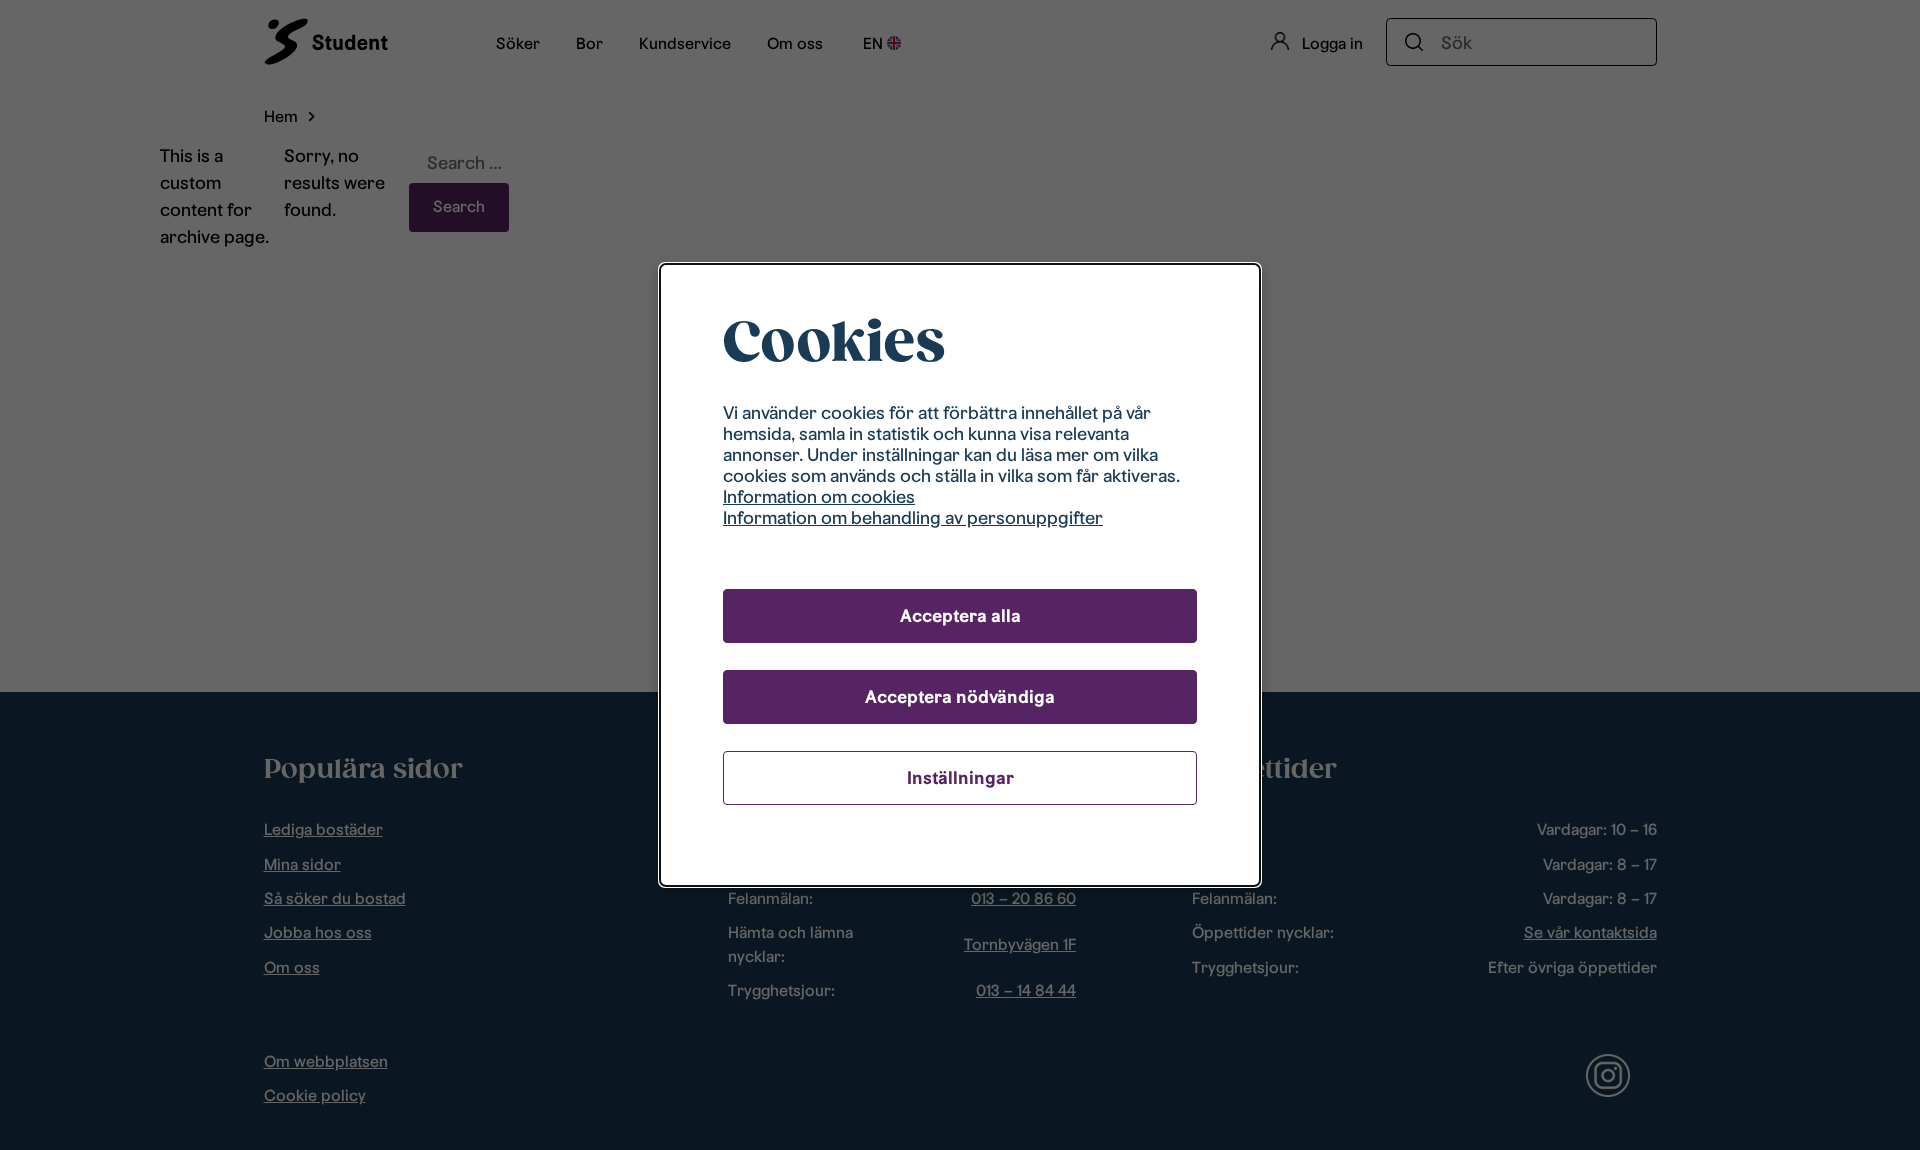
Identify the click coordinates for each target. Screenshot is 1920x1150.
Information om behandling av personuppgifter (913, 517)
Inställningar (960, 777)
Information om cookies (819, 496)
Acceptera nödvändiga (960, 696)
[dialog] (960, 574)
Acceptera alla (960, 615)
